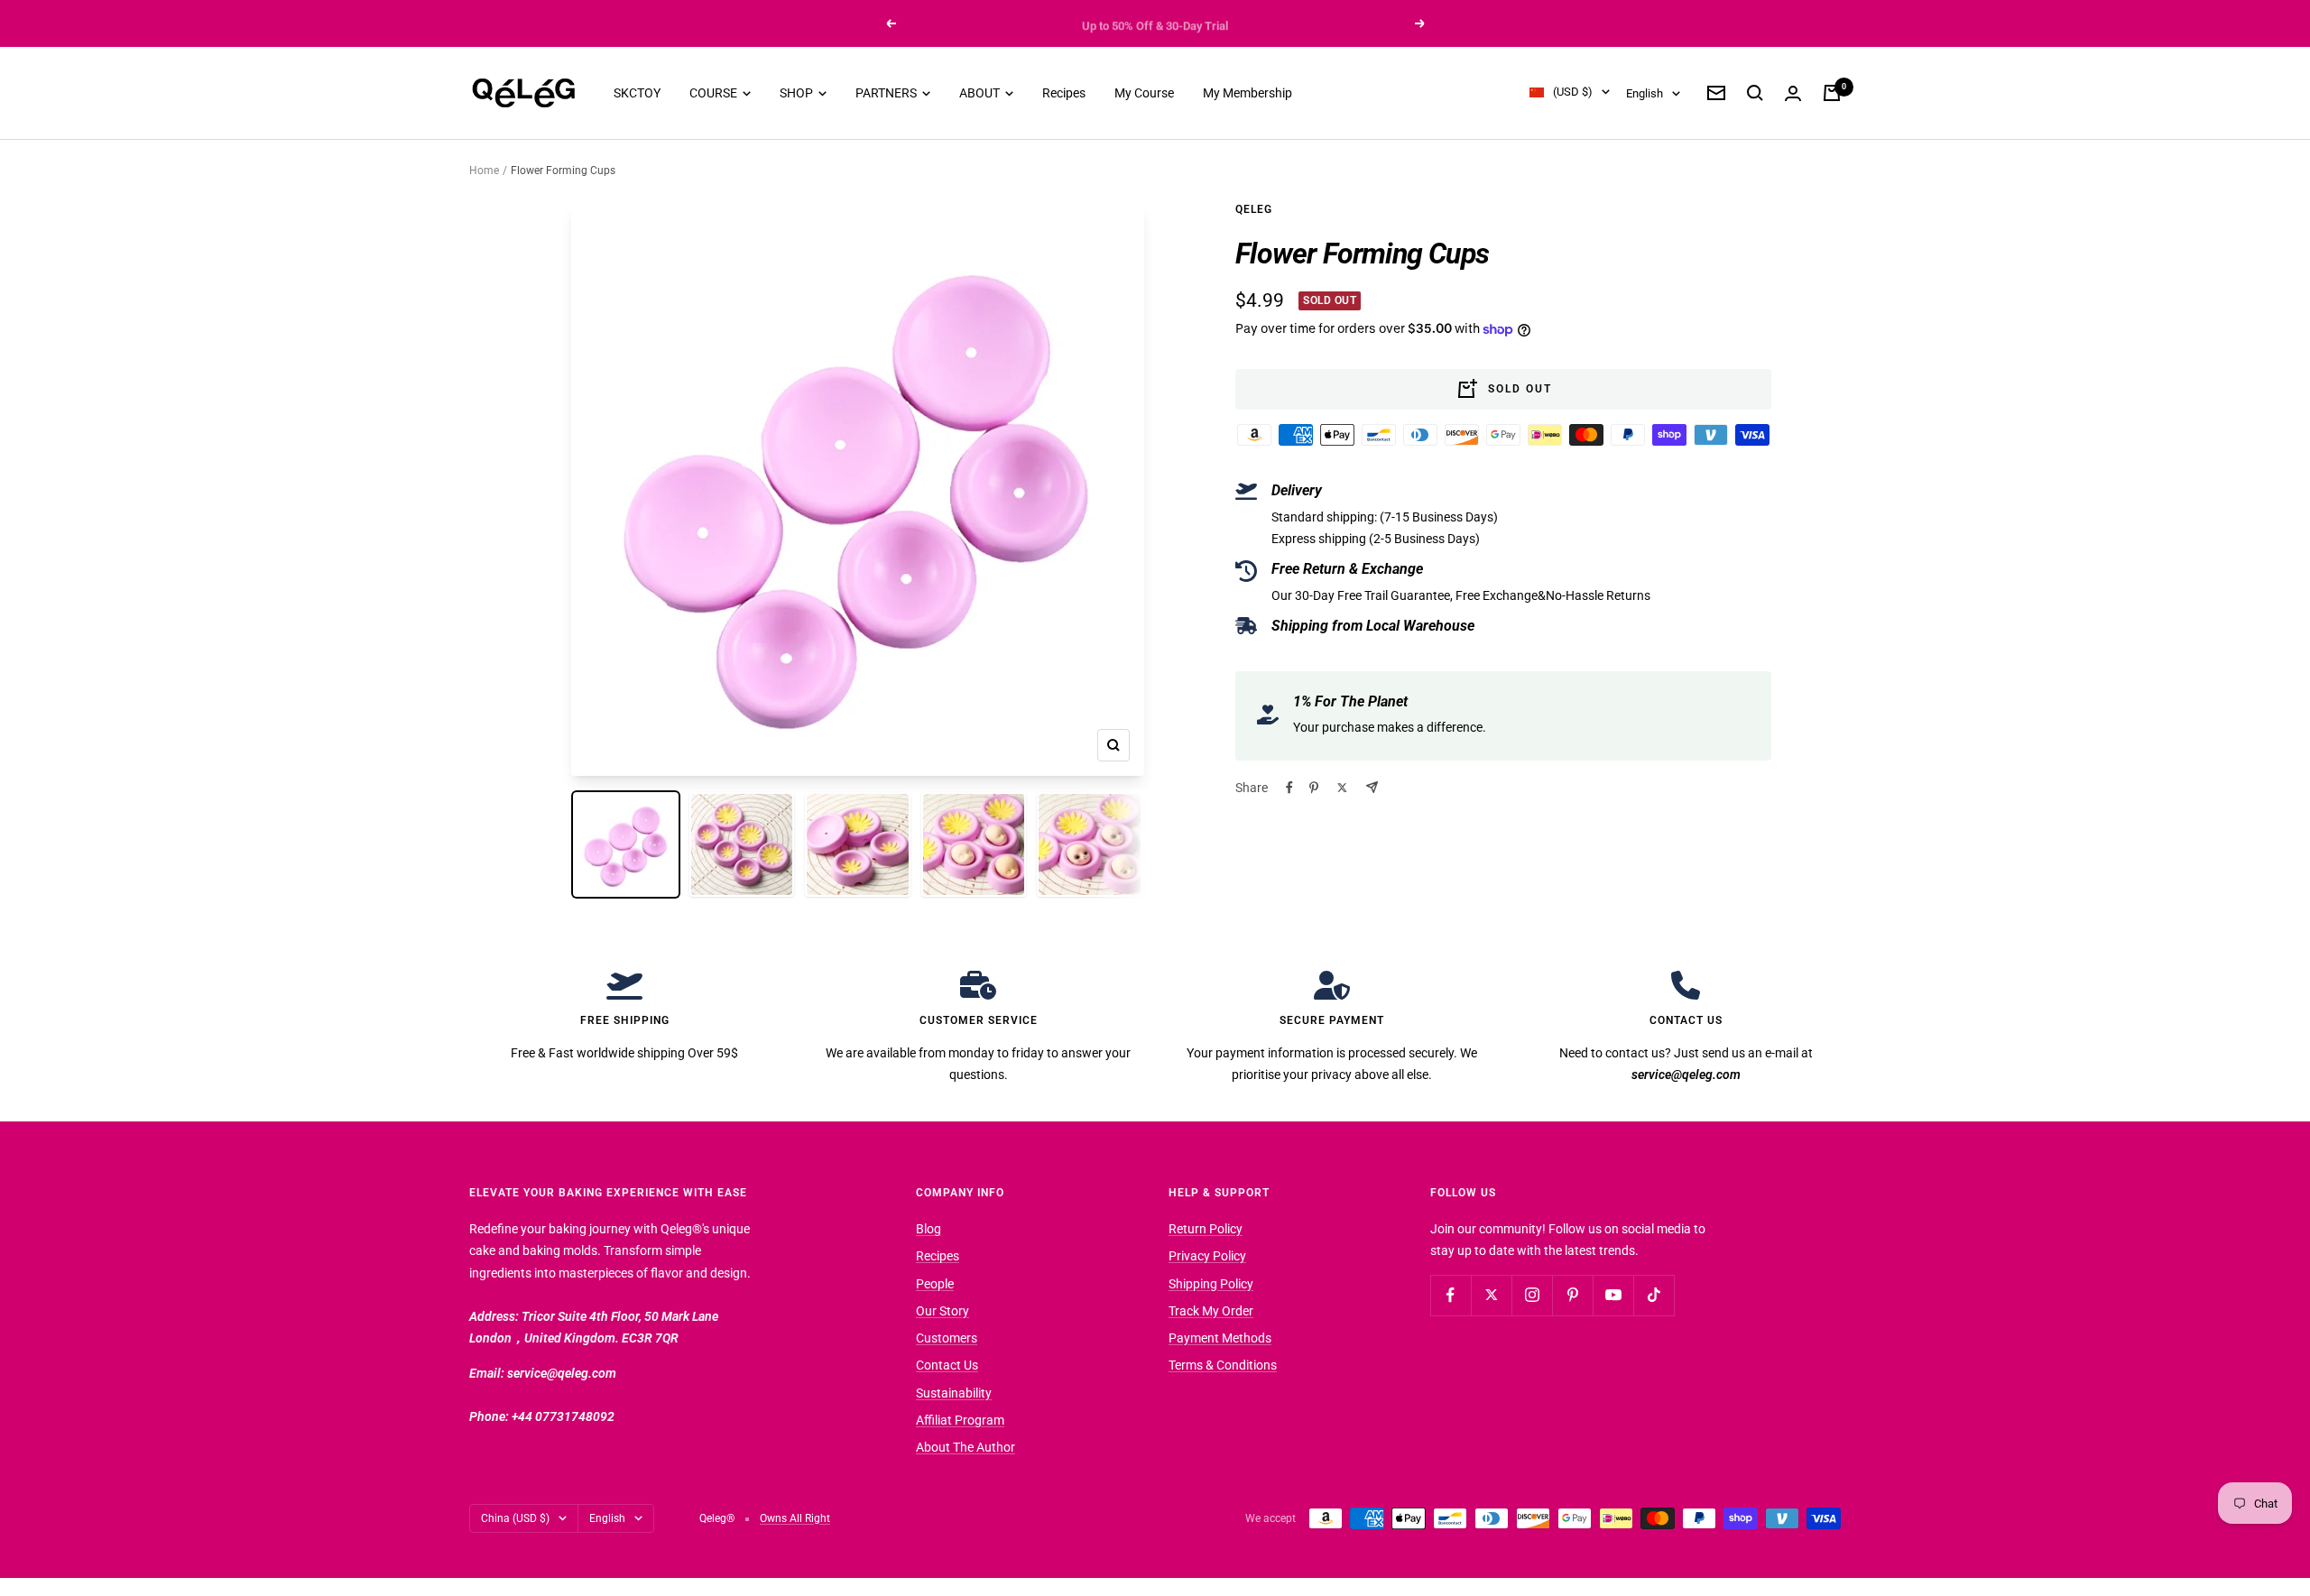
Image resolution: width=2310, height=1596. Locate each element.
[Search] (1755, 93)
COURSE (715, 93)
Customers (947, 1338)
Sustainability (954, 1393)
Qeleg (1254, 209)
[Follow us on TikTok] (1654, 1295)
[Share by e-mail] (1372, 787)
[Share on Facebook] (1289, 788)
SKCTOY (637, 93)
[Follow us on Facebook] (1451, 1295)
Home (484, 171)
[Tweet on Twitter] (1342, 788)
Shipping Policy (1211, 1284)
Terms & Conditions (1223, 1365)
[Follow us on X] (1491, 1295)
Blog (929, 1229)
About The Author (966, 1447)
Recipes (1064, 93)
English (1645, 93)
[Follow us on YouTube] (1613, 1295)
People (935, 1284)
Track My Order (1211, 1311)
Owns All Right (795, 1518)
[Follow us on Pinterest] (1572, 1295)
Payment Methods (1220, 1338)
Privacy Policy (1207, 1256)
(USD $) (1573, 92)
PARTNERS (887, 93)
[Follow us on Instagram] (1532, 1295)
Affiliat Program (960, 1420)
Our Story (942, 1311)
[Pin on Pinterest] (1314, 788)
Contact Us (947, 1365)
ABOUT (981, 93)
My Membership (1247, 93)
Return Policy (1206, 1229)
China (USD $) (515, 1518)
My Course (1144, 93)
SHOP (798, 93)
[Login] (1793, 93)
